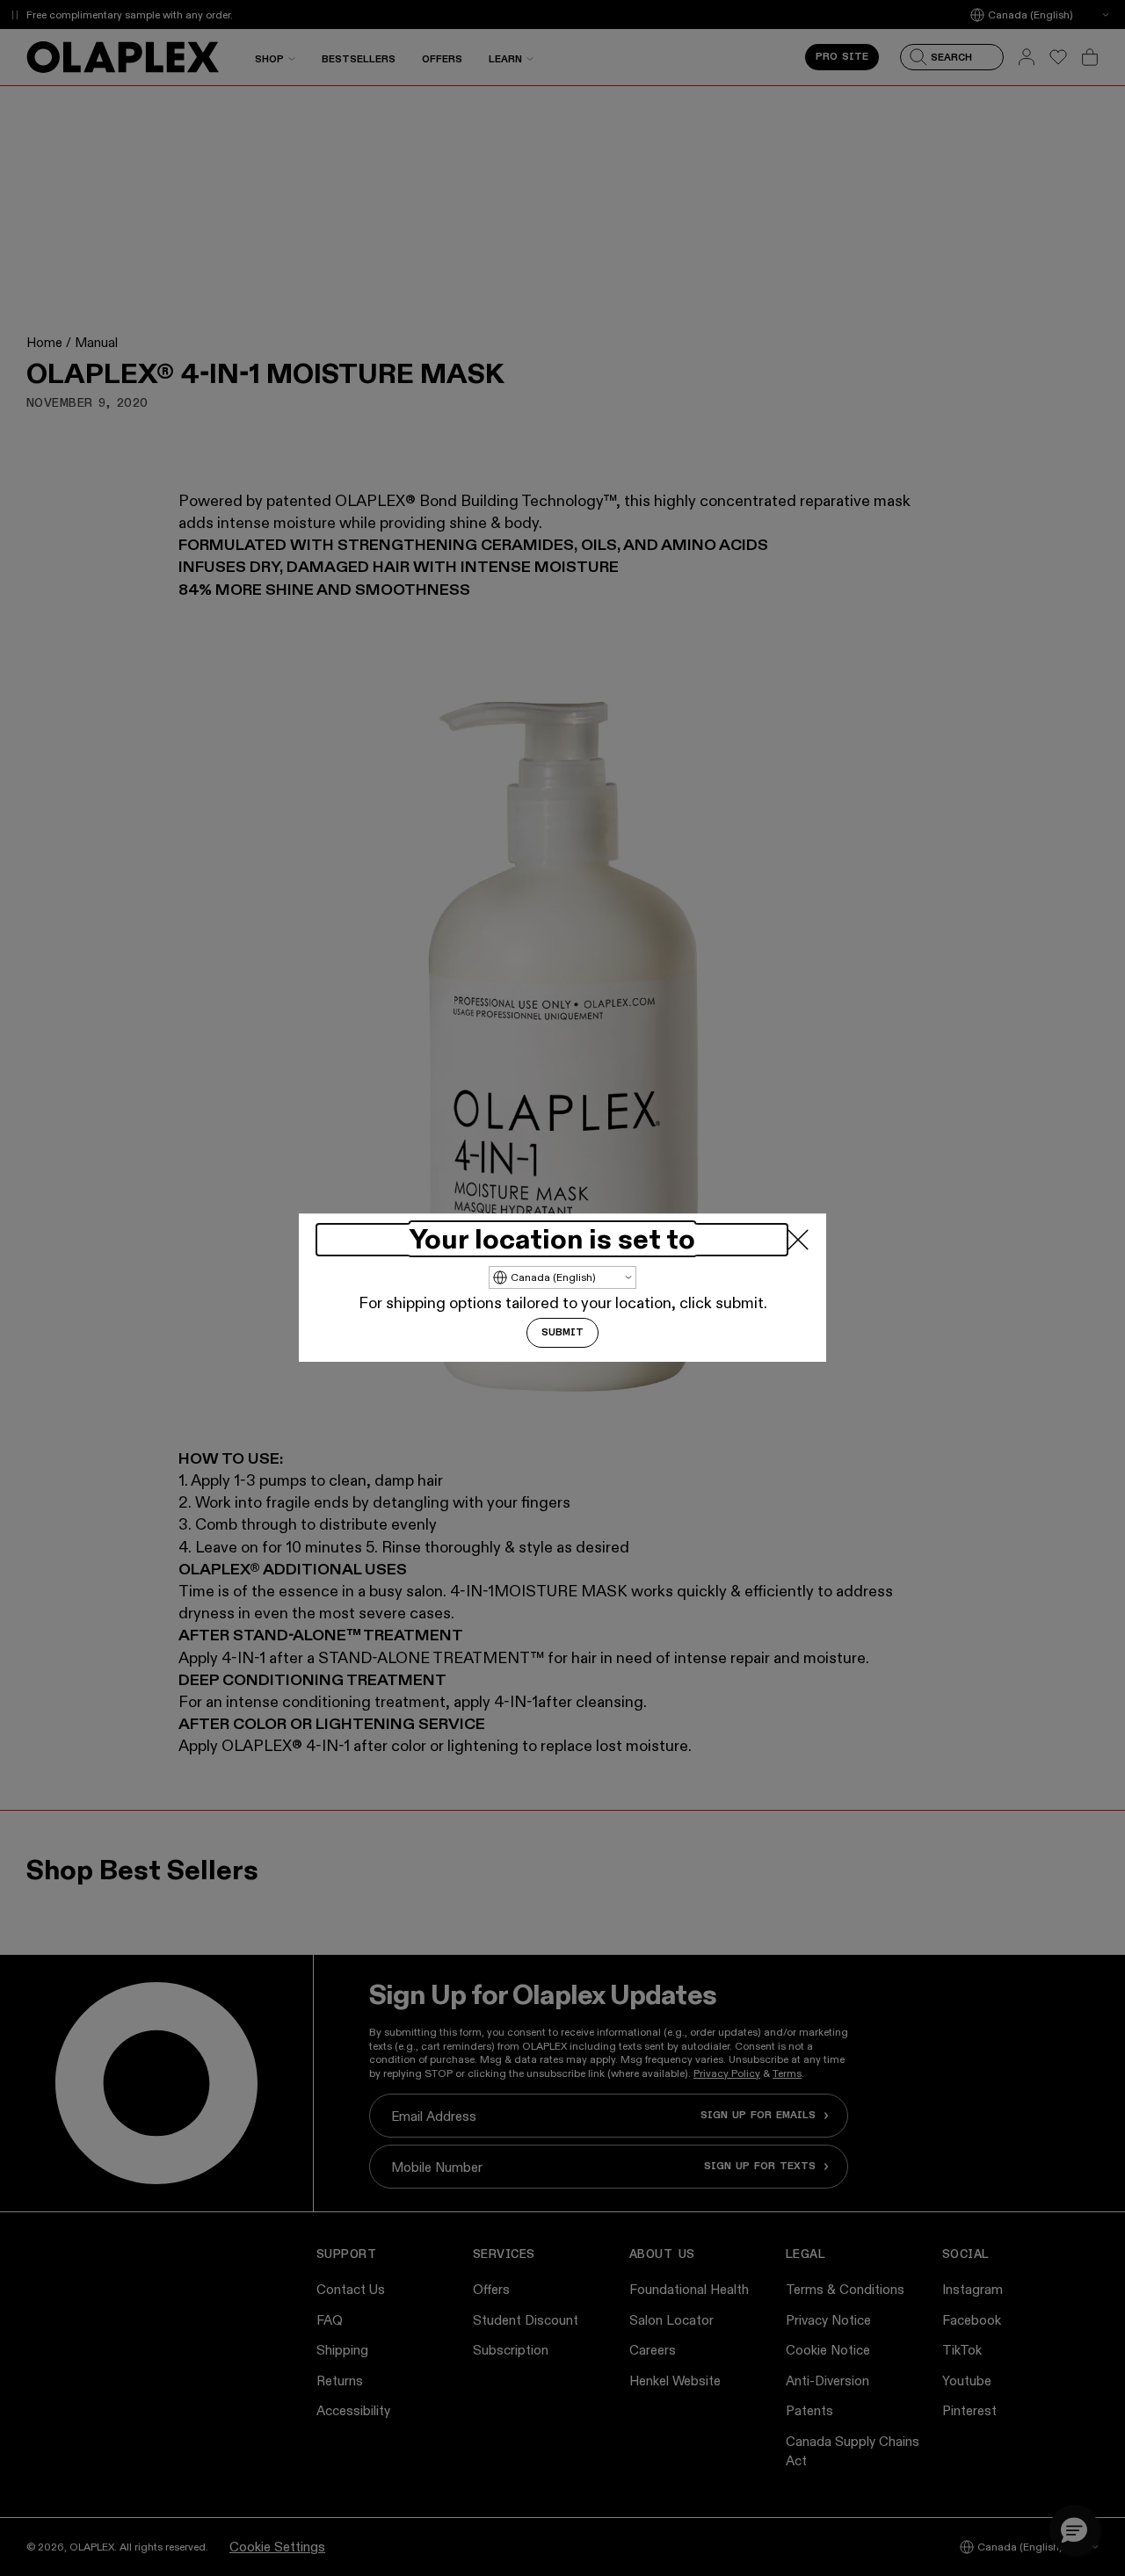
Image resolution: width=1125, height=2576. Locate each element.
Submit (562, 1334)
